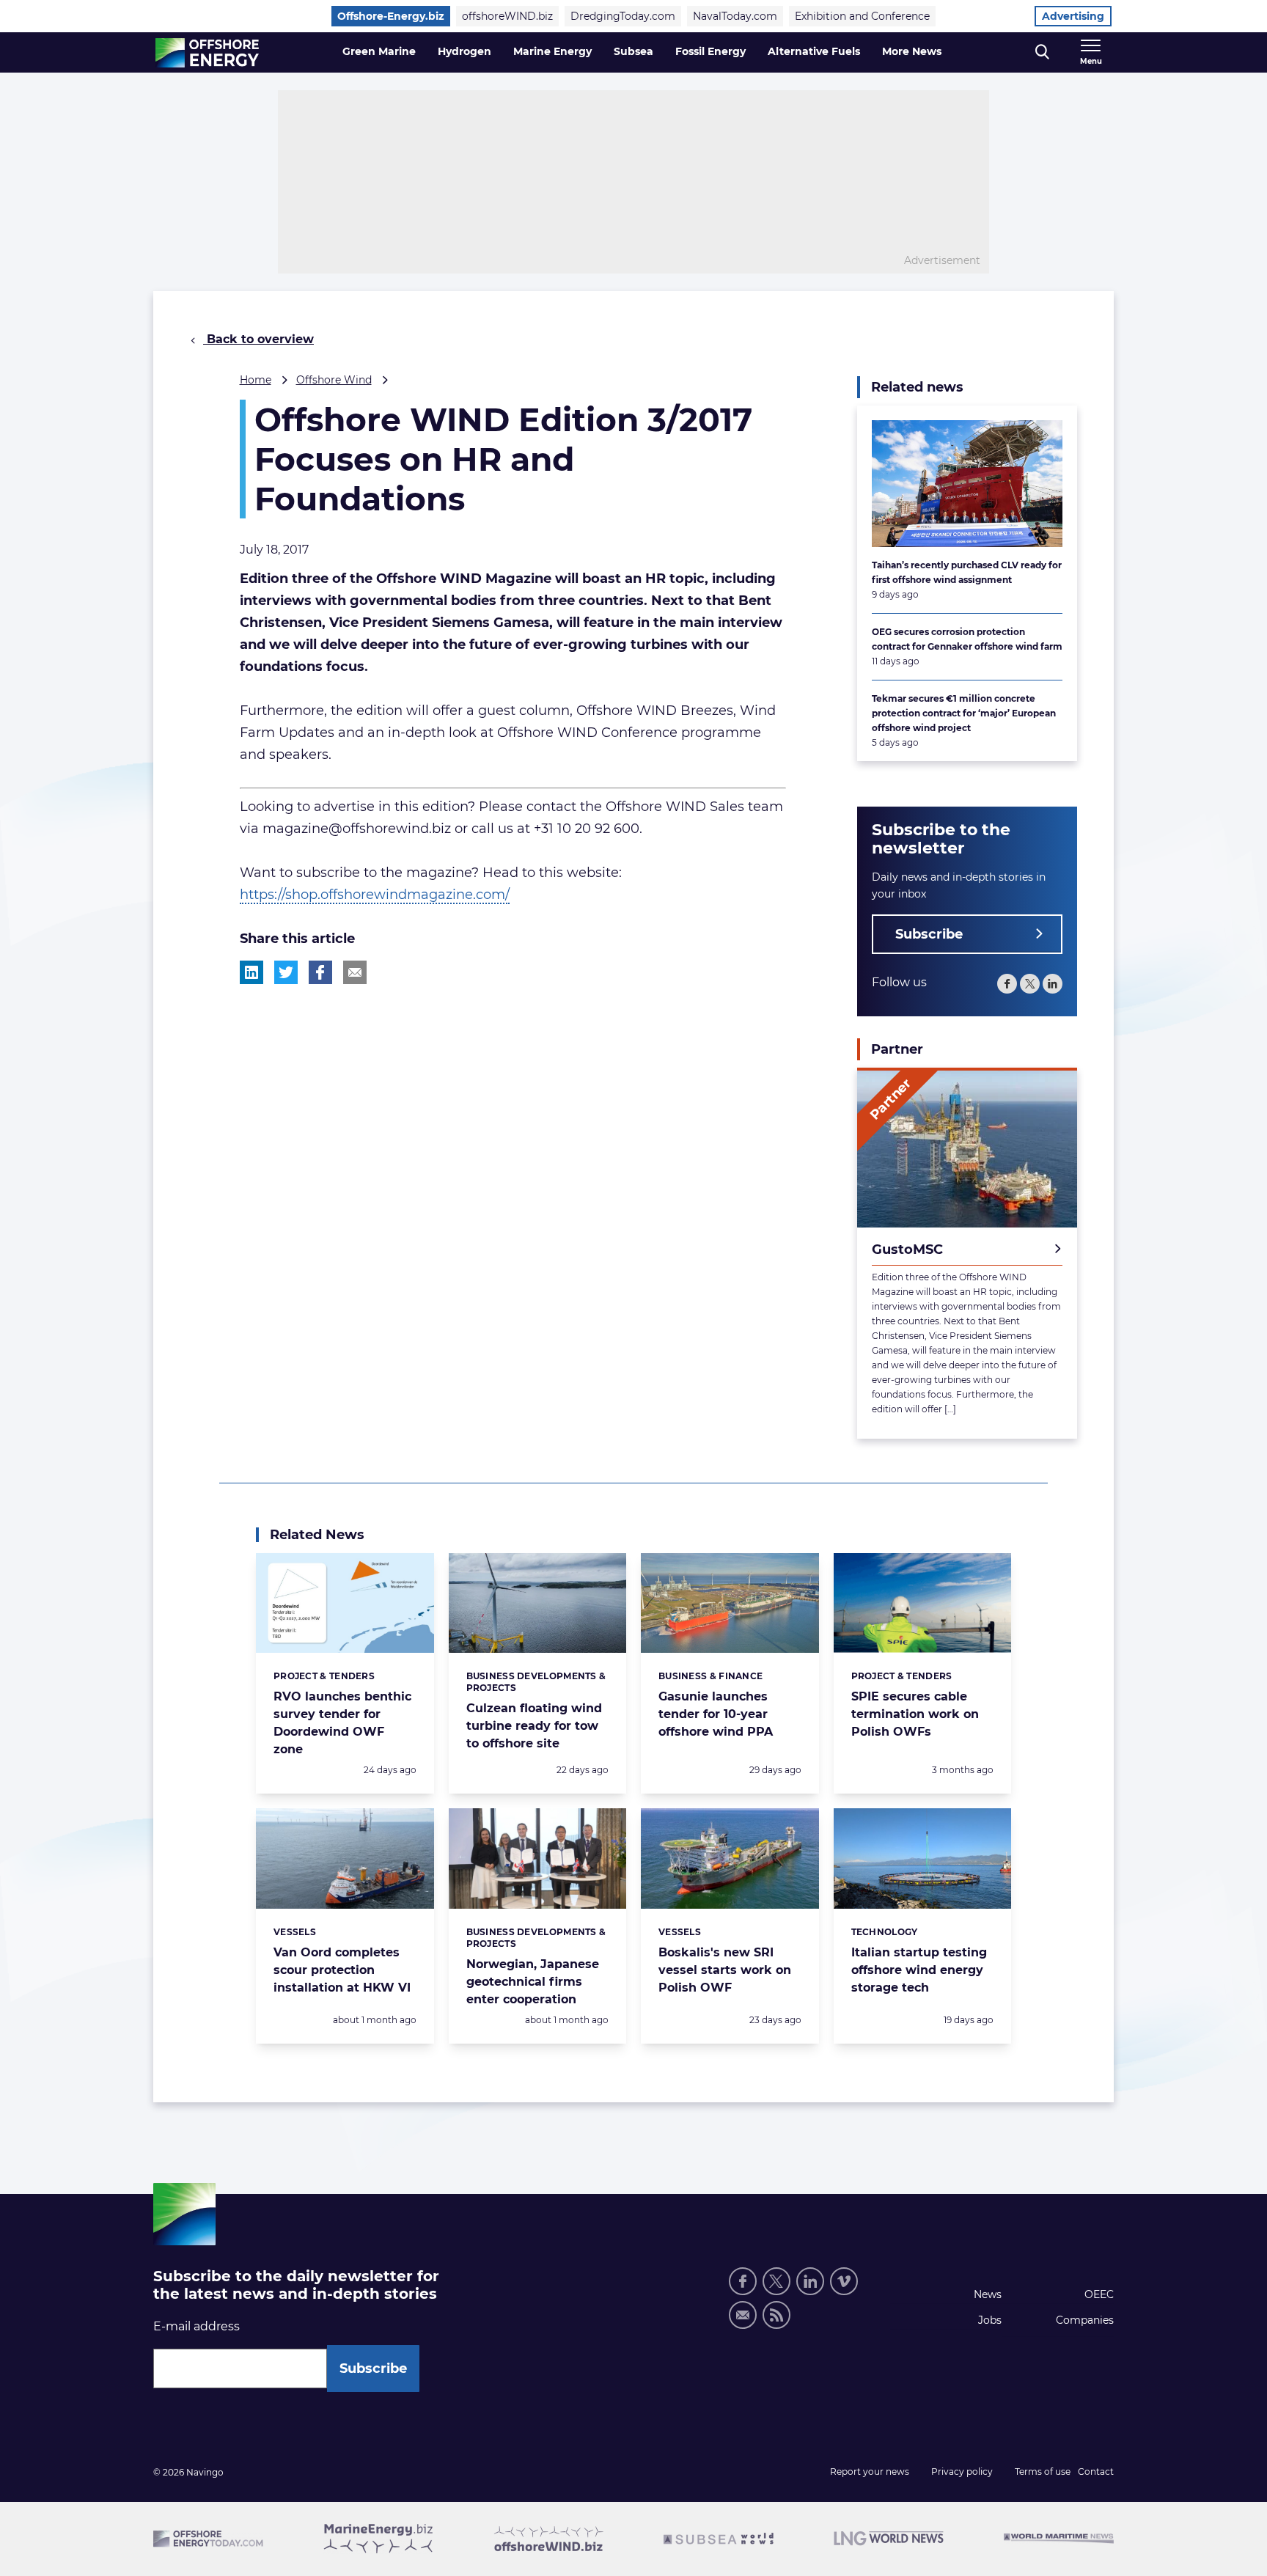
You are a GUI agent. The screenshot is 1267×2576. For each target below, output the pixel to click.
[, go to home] (207, 53)
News (988, 2294)
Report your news (870, 2472)
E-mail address (197, 2326)
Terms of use (1043, 2472)
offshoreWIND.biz (507, 16)
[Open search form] (1042, 52)
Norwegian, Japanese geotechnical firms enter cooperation (533, 1982)
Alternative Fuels (814, 51)
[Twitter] (1030, 984)
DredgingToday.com (623, 16)
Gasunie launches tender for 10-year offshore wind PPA (716, 1714)
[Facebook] (1007, 984)
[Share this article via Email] (355, 972)
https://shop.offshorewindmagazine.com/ (375, 895)
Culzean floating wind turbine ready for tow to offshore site (534, 1726)
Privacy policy (962, 2472)
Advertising (1073, 16)
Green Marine (379, 51)
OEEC (1099, 2294)
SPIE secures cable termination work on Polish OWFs (915, 1714)
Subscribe (929, 934)
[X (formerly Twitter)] (776, 2281)
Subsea (633, 51)
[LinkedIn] (1053, 984)
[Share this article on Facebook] (320, 972)
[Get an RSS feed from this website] (776, 2315)
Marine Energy (552, 51)
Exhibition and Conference (862, 16)
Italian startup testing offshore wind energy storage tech (919, 1970)
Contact (1096, 2472)
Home (256, 380)
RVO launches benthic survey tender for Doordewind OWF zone (342, 1723)
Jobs (990, 2320)
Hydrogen (464, 51)
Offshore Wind (334, 380)
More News (912, 51)
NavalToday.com (735, 16)
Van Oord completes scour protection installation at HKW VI (342, 1970)
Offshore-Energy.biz (391, 16)
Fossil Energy (710, 51)
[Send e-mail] (743, 2315)
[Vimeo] (844, 2281)
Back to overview (258, 339)
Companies (1085, 2320)
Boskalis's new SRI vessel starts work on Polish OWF (725, 1970)
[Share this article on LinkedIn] (251, 972)
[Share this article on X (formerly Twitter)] (286, 972)
